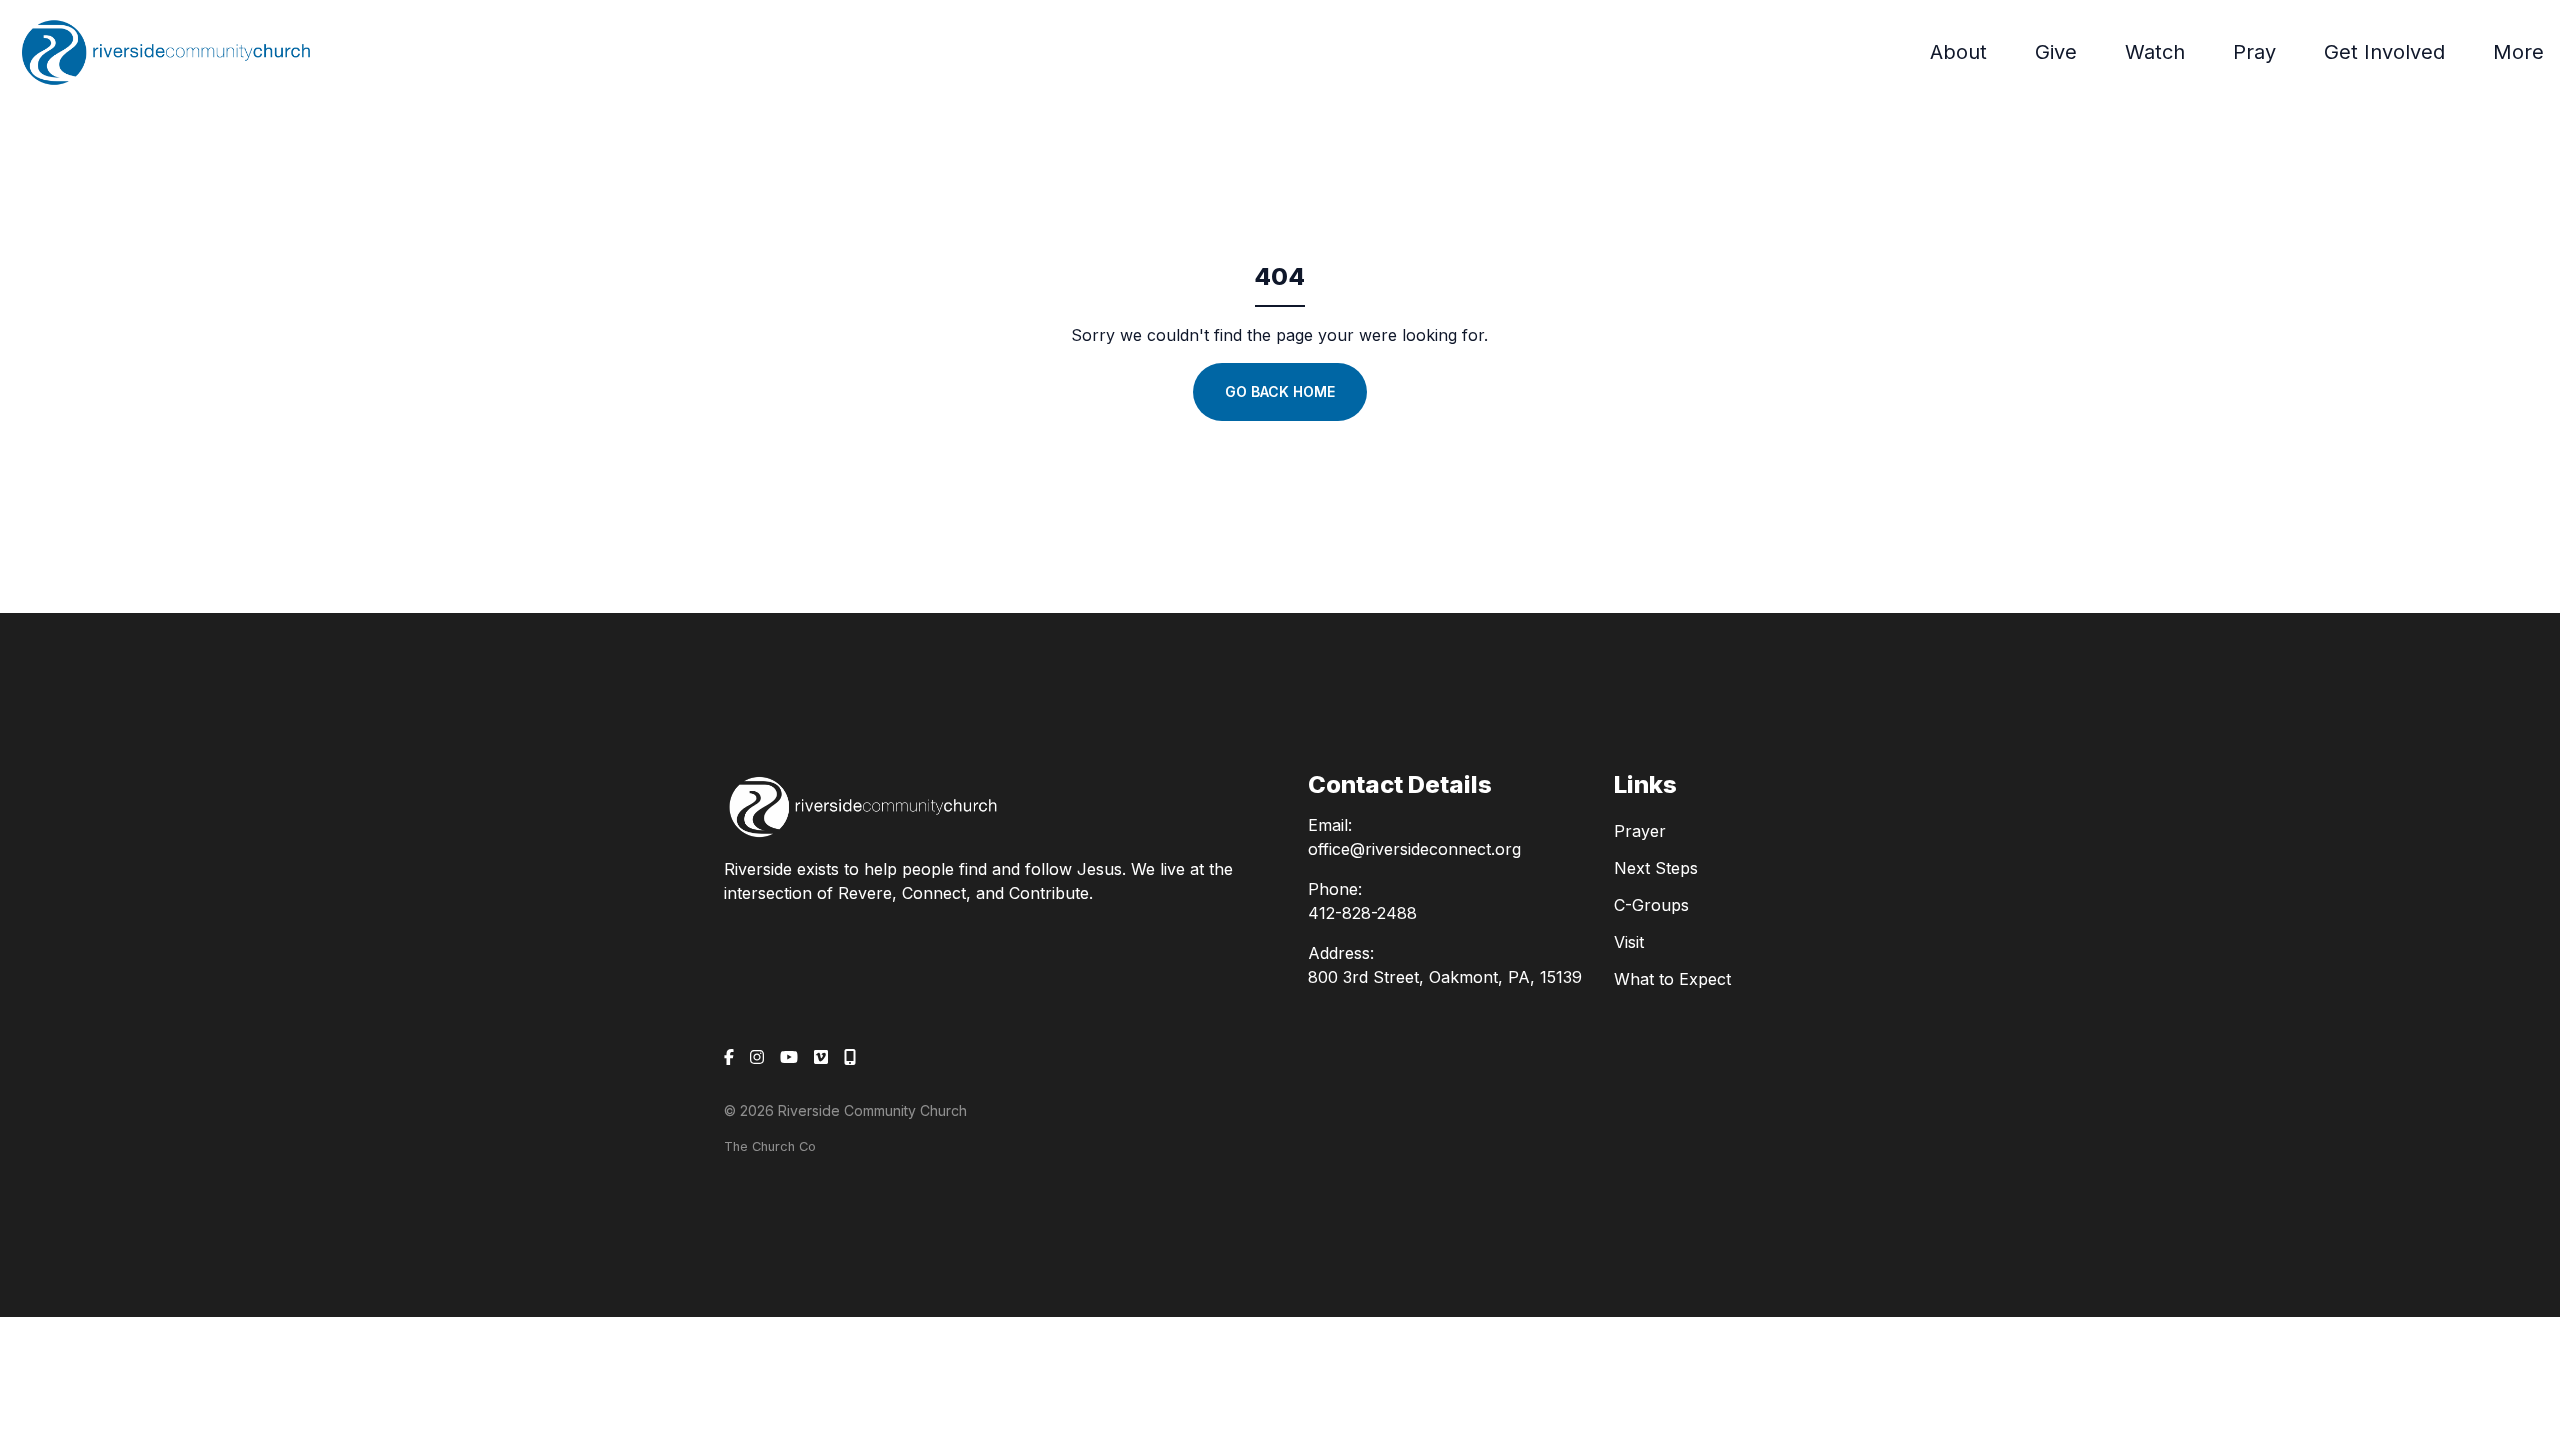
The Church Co (770, 1146)
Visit (1629, 942)
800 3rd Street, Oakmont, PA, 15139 (1445, 977)
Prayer (1640, 831)
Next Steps (1656, 868)
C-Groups (1651, 905)
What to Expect (1672, 979)
